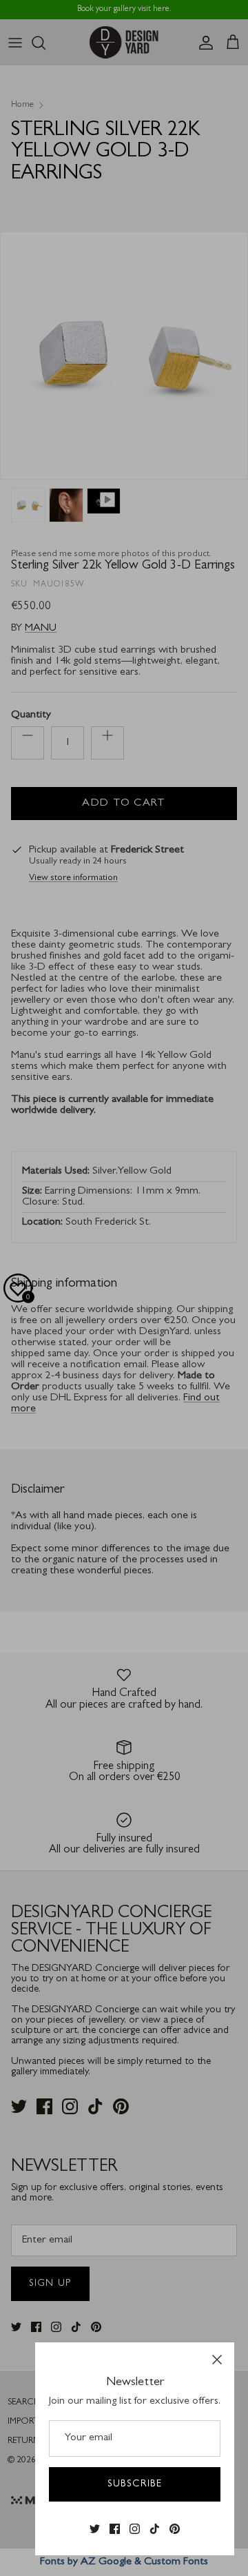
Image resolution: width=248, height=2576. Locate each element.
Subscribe (135, 2484)
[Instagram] (135, 2529)
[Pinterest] (175, 2529)
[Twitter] (95, 2529)
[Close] (217, 2360)
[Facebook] (115, 2529)
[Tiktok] (155, 2529)
